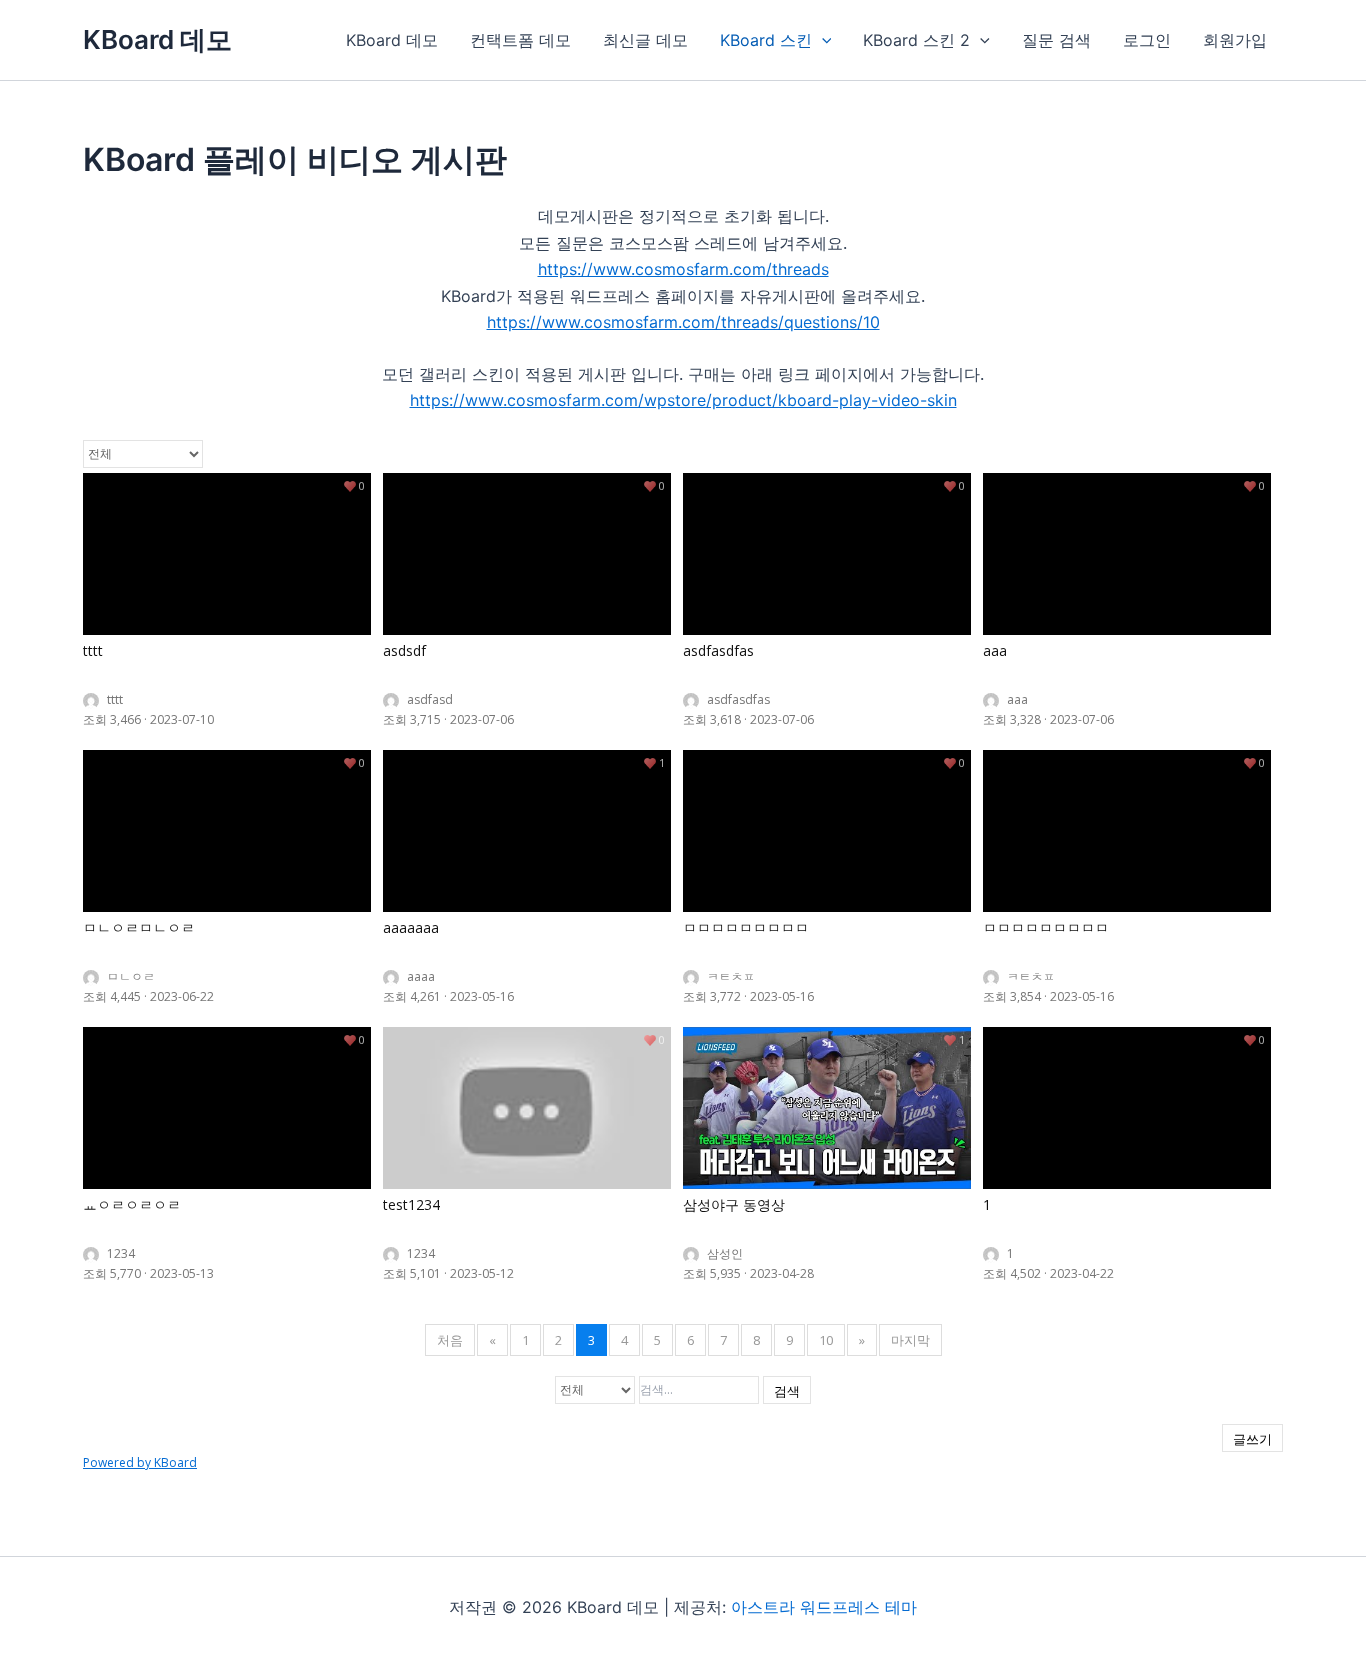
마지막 (910, 1340)
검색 (787, 1391)
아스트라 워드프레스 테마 (824, 1607)
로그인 (1147, 40)
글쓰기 (1252, 1439)
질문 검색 (1056, 40)
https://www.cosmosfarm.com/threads (683, 269)
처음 (450, 1340)
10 (826, 1340)
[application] (822, 40)
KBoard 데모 (157, 39)
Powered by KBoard (140, 1462)
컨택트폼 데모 (520, 40)
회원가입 (1235, 40)
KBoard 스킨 (766, 40)
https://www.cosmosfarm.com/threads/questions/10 (683, 322)
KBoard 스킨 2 (916, 40)
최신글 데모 (645, 40)
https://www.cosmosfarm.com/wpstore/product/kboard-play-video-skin (683, 400)
